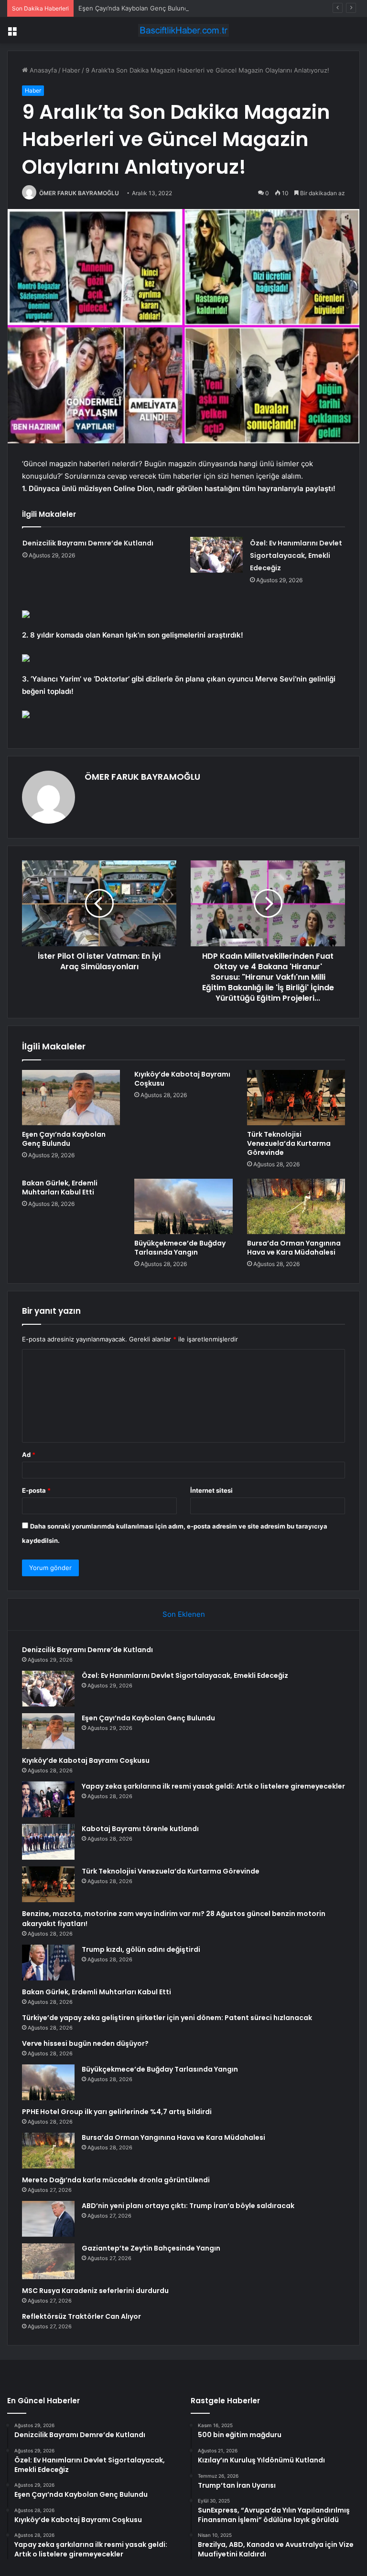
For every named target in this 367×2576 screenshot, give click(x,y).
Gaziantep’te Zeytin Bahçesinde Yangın (151, 2248)
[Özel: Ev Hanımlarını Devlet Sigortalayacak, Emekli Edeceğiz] (216, 555)
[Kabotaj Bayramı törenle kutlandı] (48, 1842)
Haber (71, 70)
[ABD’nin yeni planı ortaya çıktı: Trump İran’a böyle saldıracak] (48, 2219)
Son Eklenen (184, 1614)
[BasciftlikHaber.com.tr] (183, 30)
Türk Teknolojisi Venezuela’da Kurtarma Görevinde (289, 1143)
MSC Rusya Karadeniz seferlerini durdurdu (95, 2291)
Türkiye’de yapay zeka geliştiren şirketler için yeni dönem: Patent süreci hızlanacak (167, 2018)
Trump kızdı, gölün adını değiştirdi (141, 1949)
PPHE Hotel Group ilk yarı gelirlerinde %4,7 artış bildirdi (117, 2112)
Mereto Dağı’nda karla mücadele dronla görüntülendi (116, 2180)
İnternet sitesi (211, 1490)
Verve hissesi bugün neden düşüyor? (85, 2043)
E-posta (36, 1490)
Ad (29, 1455)
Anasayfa (42, 70)
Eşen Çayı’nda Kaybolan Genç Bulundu (135, 8)
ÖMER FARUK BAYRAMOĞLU (79, 193)
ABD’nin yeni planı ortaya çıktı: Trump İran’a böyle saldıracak (188, 2206)
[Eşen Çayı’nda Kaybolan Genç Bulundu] (71, 1098)
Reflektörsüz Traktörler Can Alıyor (81, 2316)
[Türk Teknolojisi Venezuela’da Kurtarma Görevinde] (296, 1098)
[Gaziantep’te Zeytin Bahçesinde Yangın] (48, 2261)
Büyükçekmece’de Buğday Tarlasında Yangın (180, 1248)
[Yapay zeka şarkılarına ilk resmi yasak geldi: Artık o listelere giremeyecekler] (48, 1799)
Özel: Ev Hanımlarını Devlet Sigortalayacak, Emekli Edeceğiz (296, 555)
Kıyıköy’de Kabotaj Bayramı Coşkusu (182, 1079)
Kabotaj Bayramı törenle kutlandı (140, 1829)
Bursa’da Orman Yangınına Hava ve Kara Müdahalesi (294, 1248)
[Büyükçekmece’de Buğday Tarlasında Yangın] (183, 1206)
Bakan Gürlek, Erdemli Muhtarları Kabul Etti (60, 1188)
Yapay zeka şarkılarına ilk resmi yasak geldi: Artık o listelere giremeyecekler (213, 1786)
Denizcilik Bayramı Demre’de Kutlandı (88, 543)
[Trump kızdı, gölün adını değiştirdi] (48, 1963)
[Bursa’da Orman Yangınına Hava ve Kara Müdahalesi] (296, 1206)
